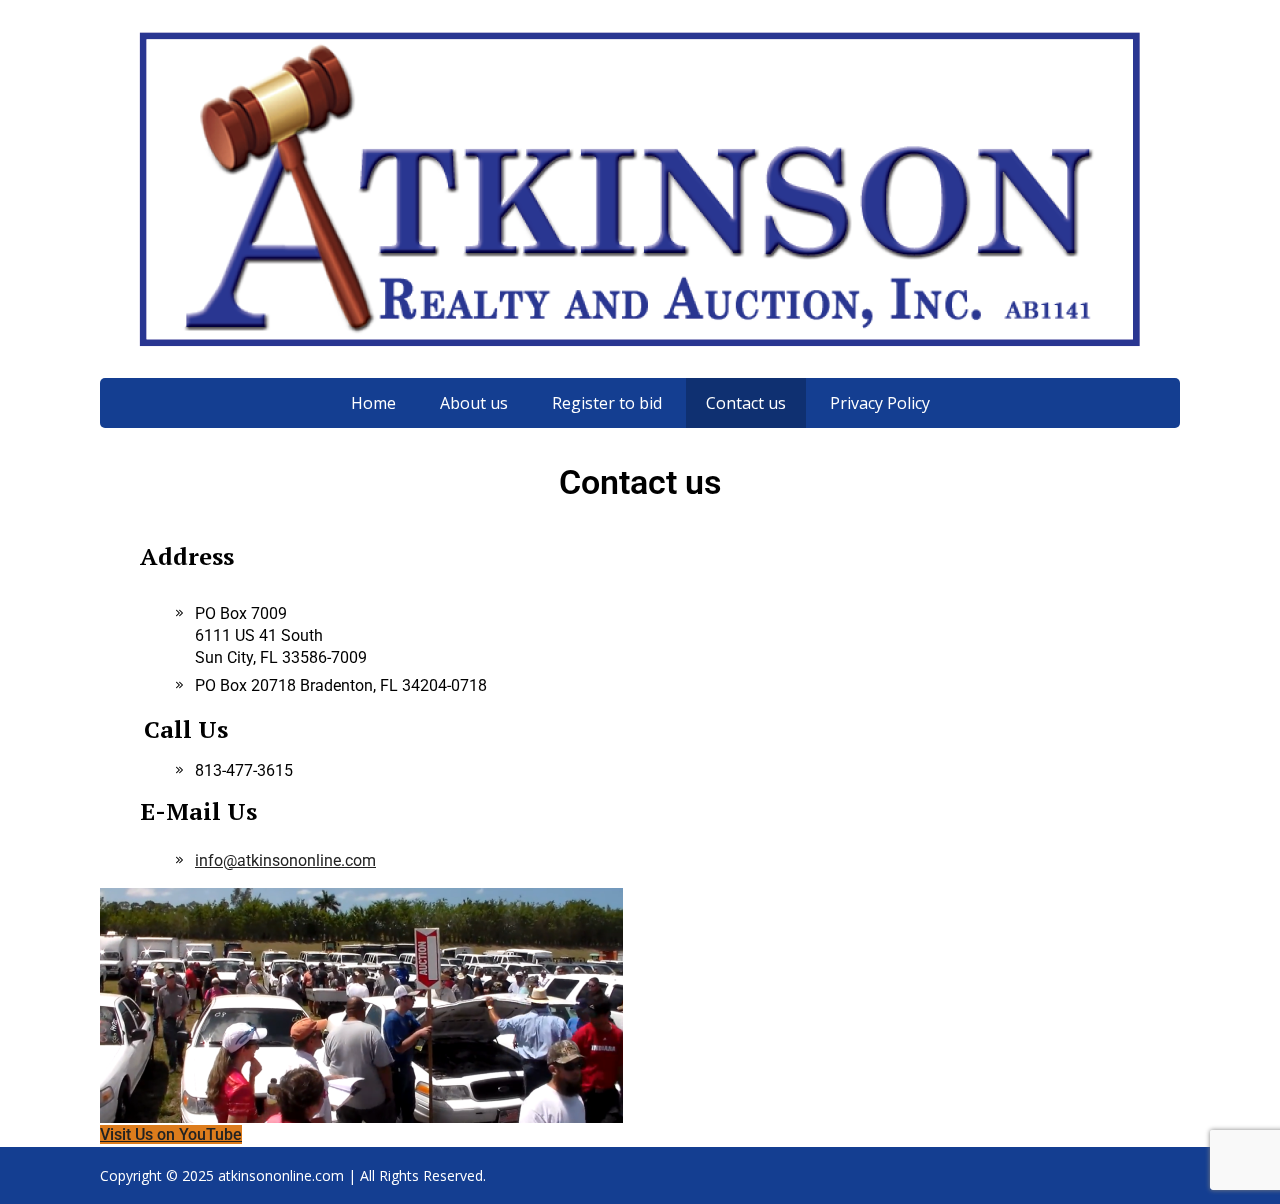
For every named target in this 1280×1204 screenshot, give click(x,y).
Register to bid (607, 403)
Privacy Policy (880, 403)
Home (373, 403)
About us (474, 403)
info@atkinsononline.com (285, 860)
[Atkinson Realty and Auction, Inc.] (640, 189)
